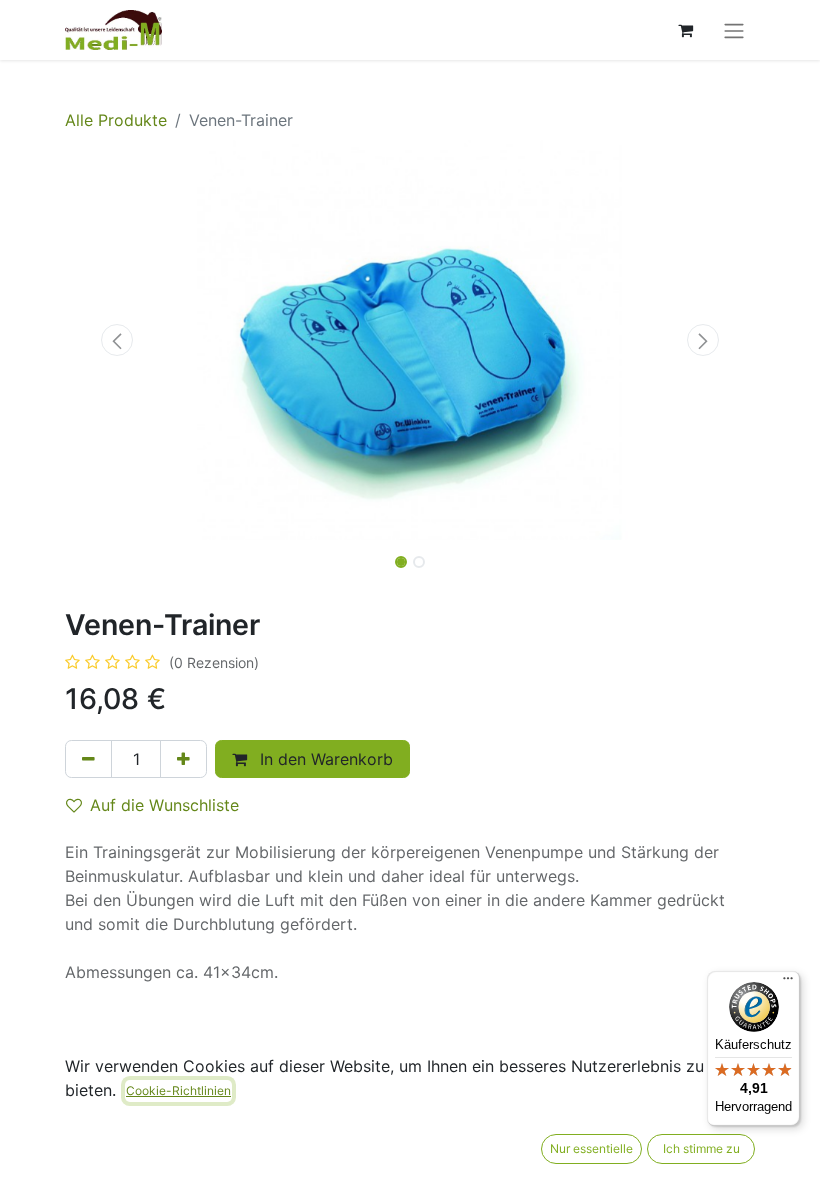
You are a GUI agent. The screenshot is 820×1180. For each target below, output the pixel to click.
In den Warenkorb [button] (324, 759)
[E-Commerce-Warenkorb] (685, 30)
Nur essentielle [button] (591, 1148)
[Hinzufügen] (183, 759)
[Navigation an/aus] (734, 30)
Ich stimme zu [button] (701, 1148)
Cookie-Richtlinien (178, 1090)
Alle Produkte (116, 120)
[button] (117, 340)
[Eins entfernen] (88, 759)
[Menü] (788, 983)
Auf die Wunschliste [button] (164, 805)
